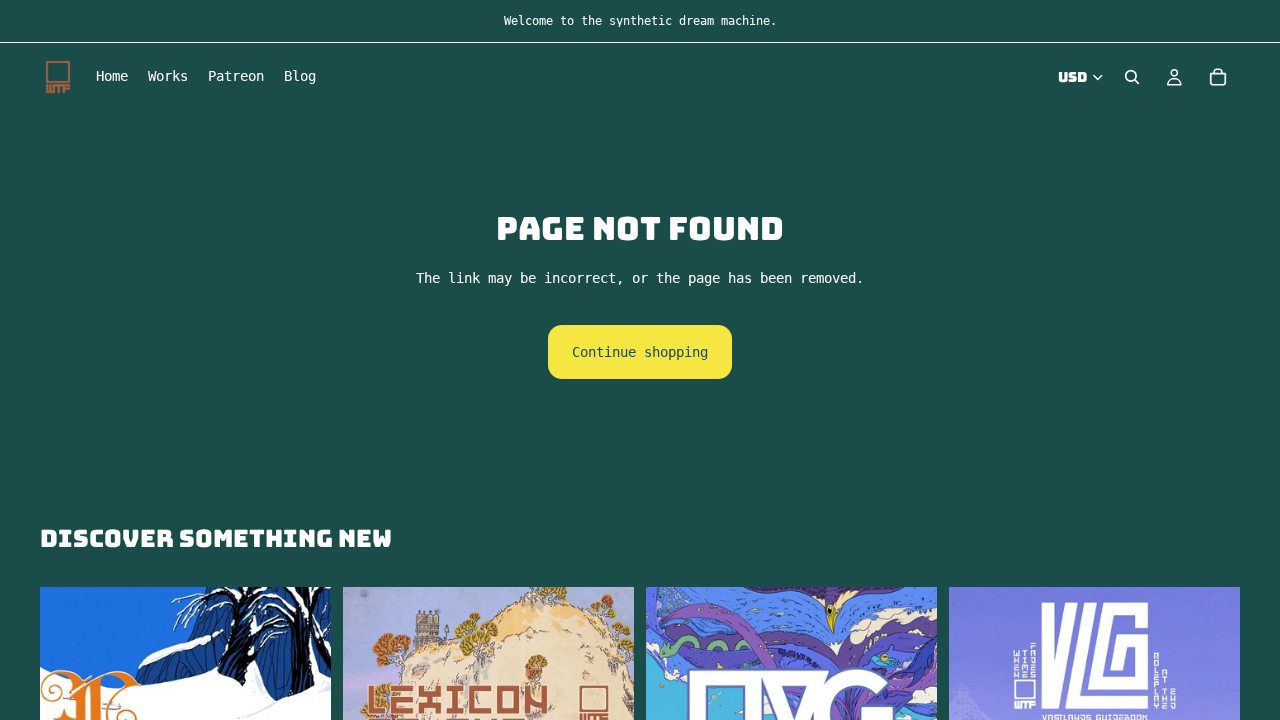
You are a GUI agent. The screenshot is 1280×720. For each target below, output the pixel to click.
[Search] (1132, 77)
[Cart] (1218, 77)
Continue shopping (640, 352)
